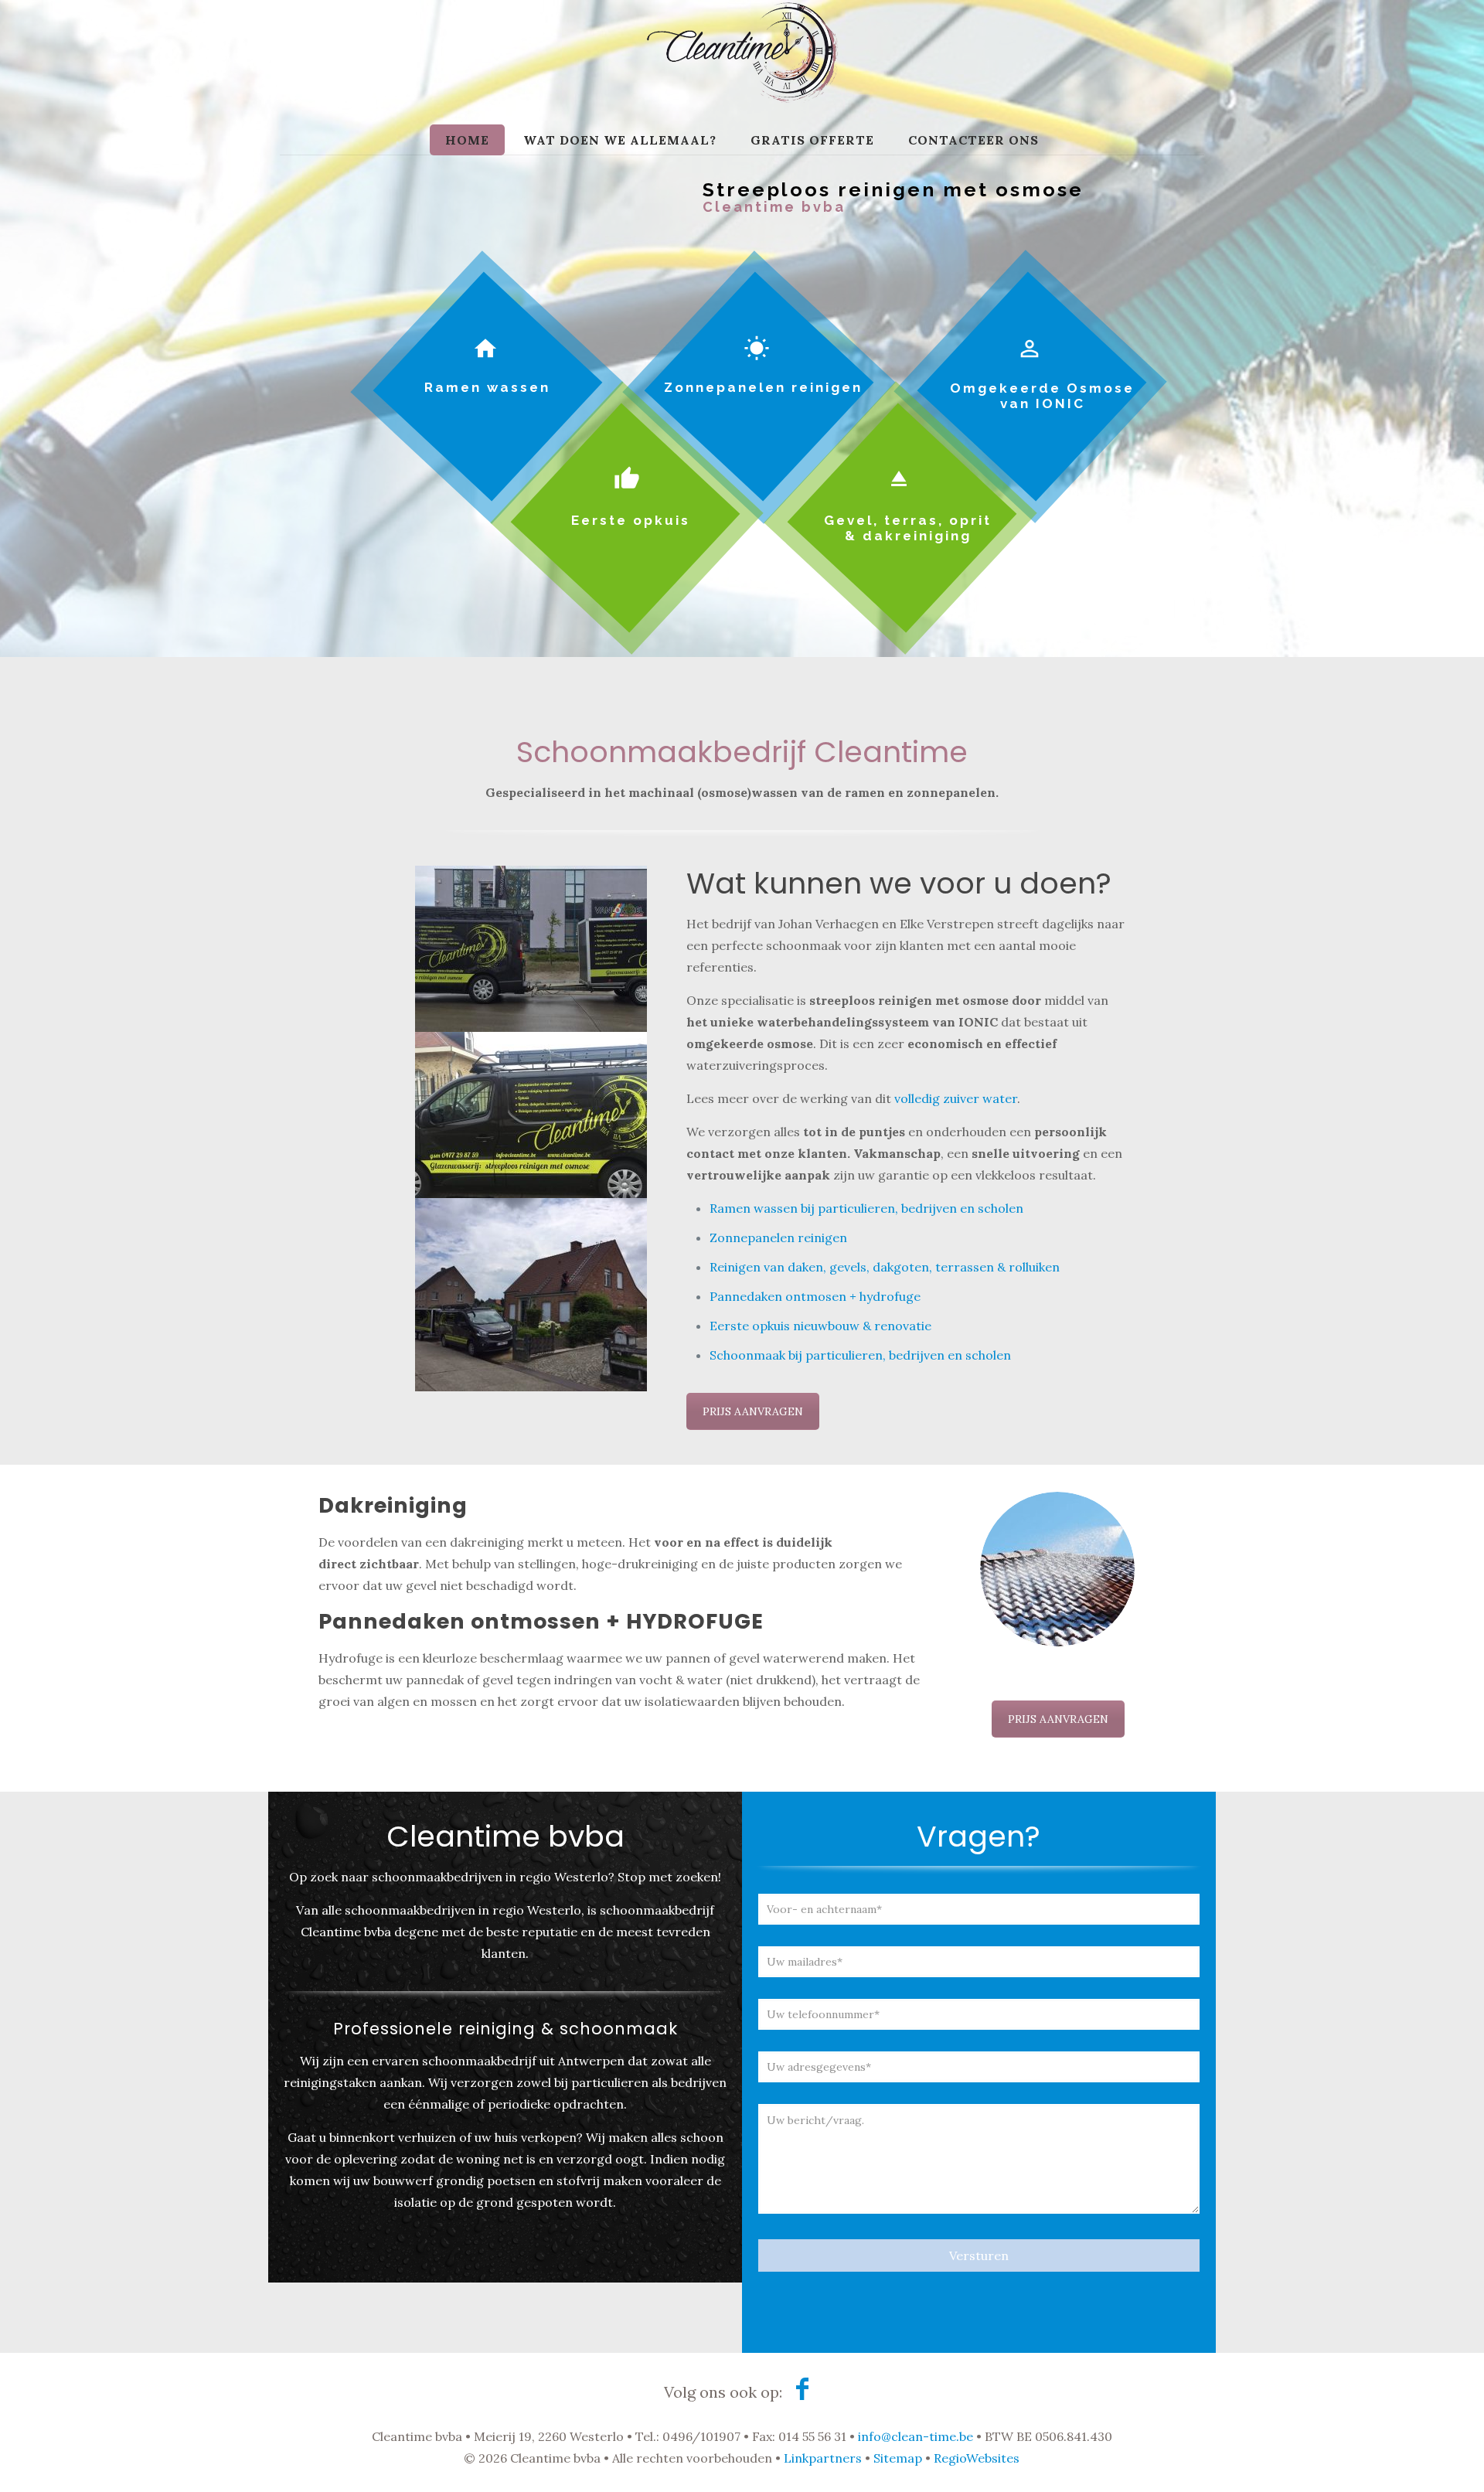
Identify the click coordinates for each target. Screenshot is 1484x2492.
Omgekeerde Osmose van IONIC (1042, 396)
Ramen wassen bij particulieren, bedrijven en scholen (866, 1208)
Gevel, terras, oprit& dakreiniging (908, 528)
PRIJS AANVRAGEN (753, 1411)
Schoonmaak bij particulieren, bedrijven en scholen (860, 1355)
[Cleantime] (742, 77)
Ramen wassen (487, 387)
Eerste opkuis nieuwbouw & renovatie (820, 1326)
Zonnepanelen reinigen (763, 387)
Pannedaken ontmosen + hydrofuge (815, 1296)
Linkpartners (823, 2458)
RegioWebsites (977, 2458)
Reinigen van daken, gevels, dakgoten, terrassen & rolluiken (885, 1267)
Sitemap (898, 2458)
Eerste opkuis (631, 520)
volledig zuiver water (956, 1098)
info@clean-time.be (916, 2436)
